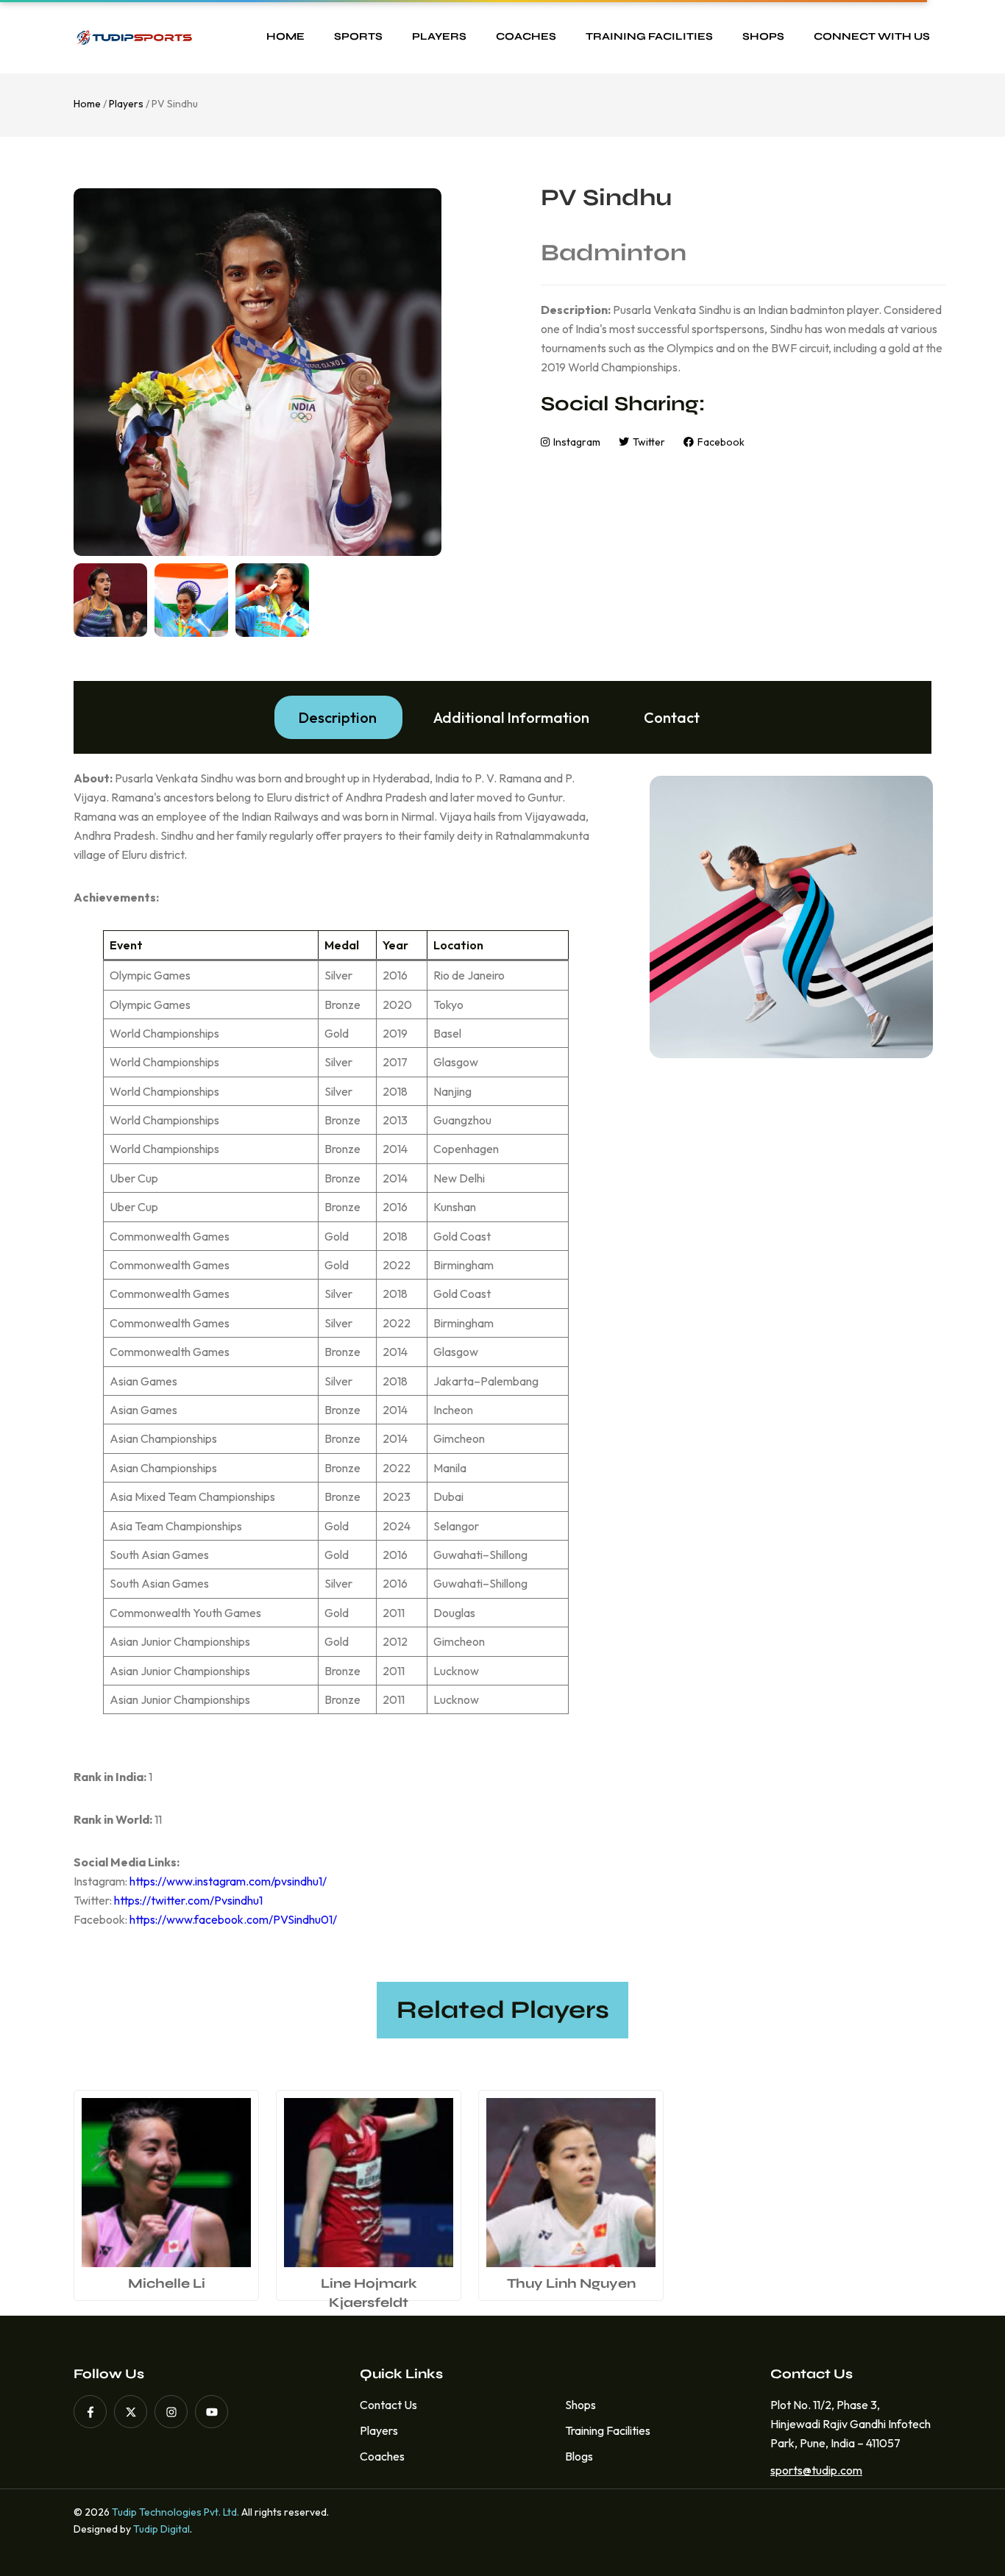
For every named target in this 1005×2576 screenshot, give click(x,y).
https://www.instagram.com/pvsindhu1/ (228, 1881)
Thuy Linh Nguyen (571, 2283)
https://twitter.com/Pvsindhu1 (188, 1900)
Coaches (526, 36)
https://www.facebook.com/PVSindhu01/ (233, 1919)
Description (337, 717)
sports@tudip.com (812, 2470)
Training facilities (649, 36)
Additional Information (511, 717)
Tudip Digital (161, 2529)
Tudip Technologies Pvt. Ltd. (175, 2512)
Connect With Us (872, 36)
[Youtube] (212, 2412)
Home (285, 36)
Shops (763, 36)
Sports (358, 36)
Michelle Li (167, 2283)
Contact (672, 717)
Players (439, 36)
